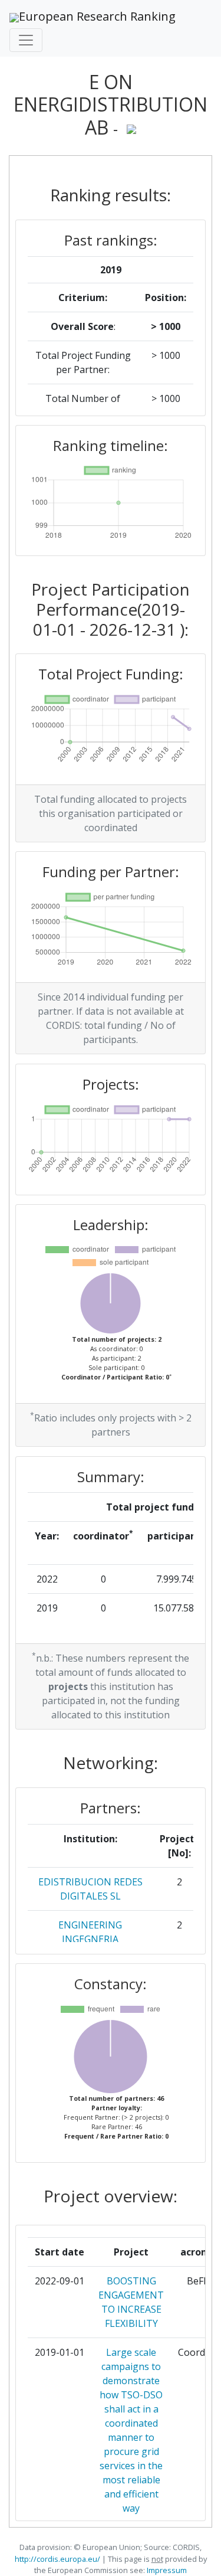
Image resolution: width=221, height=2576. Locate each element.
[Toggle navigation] (26, 40)
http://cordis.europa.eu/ (57, 2559)
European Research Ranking (97, 16)
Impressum (166, 2570)
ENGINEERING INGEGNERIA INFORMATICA (90, 1939)
